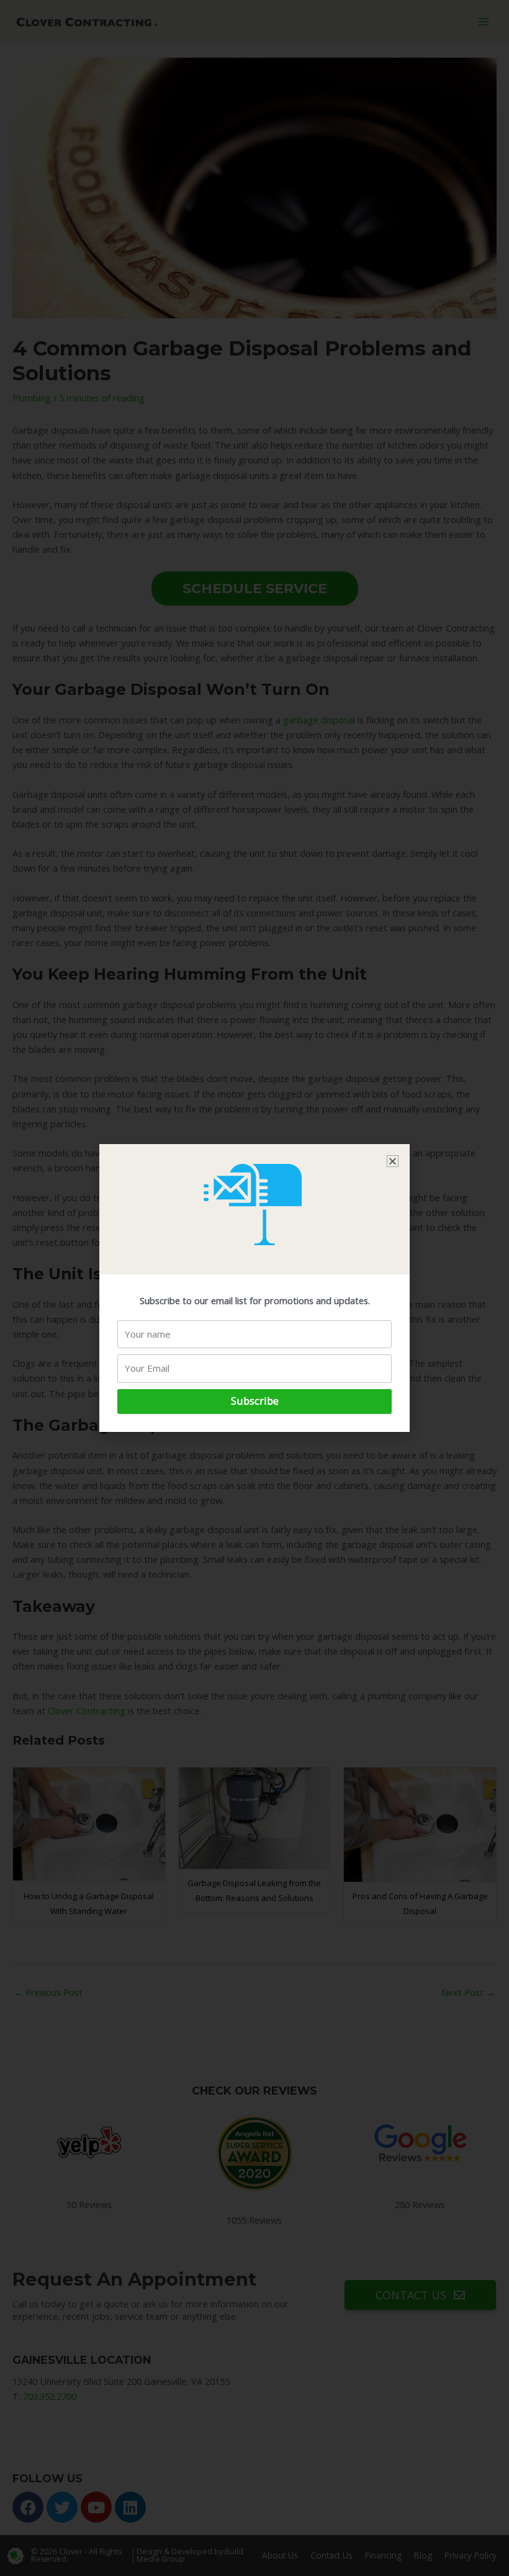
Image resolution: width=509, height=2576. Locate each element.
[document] (254, 1288)
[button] (393, 1161)
